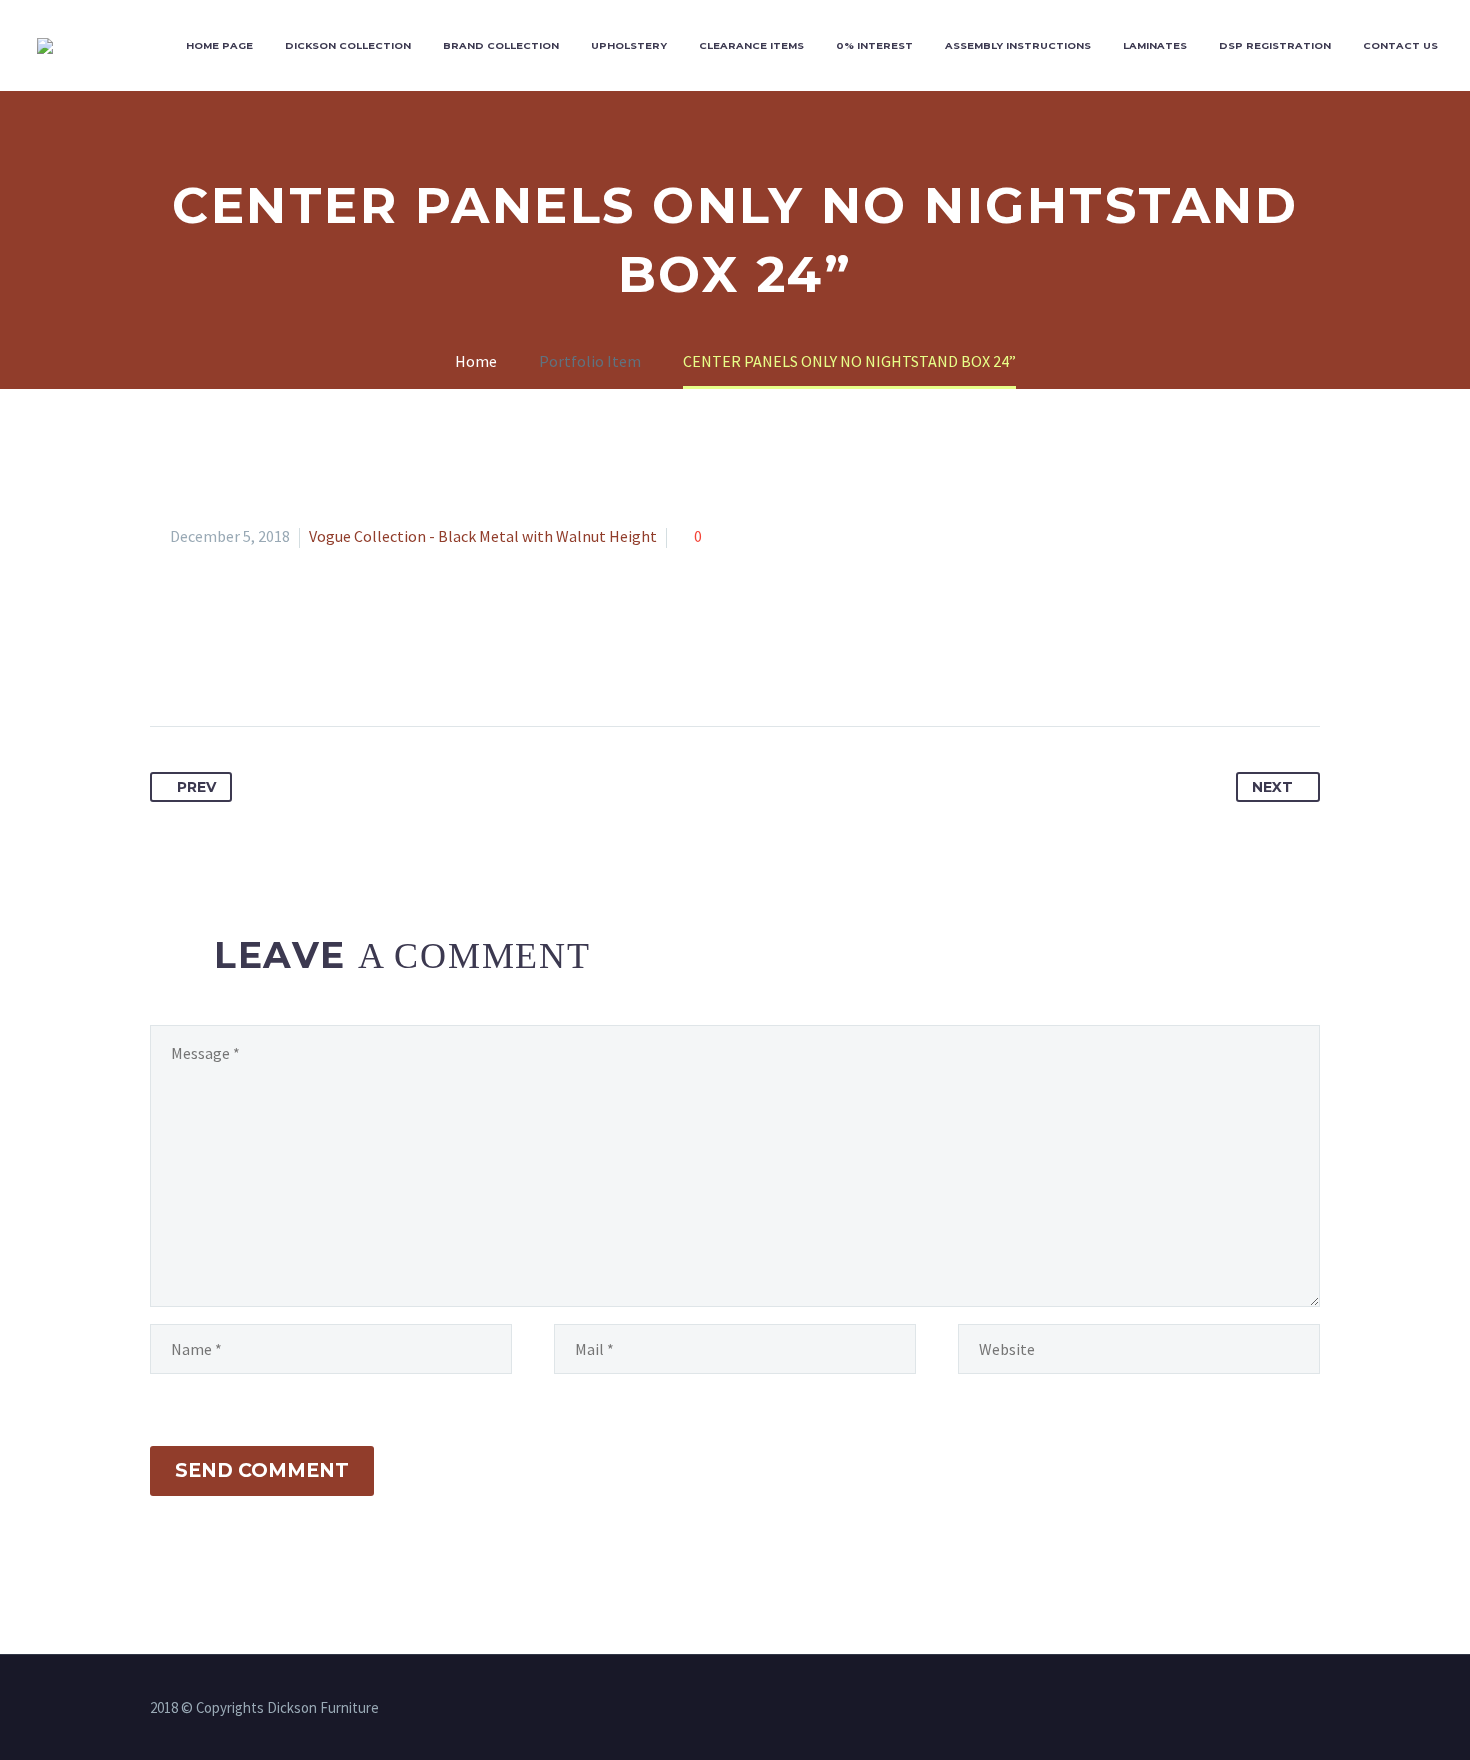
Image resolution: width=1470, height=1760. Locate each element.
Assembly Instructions (1018, 45)
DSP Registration (1275, 45)
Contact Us (1400, 45)
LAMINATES (1155, 45)
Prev (196, 787)
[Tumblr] (278, 663)
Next (1272, 787)
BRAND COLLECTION (501, 45)
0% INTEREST (874, 45)
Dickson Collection (348, 45)
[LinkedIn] (315, 663)
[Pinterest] (241, 663)
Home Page (219, 45)
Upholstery (629, 45)
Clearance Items (751, 45)
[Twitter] (204, 663)
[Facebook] (167, 663)
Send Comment (262, 1470)
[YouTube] (1314, 1709)
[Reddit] (352, 663)
